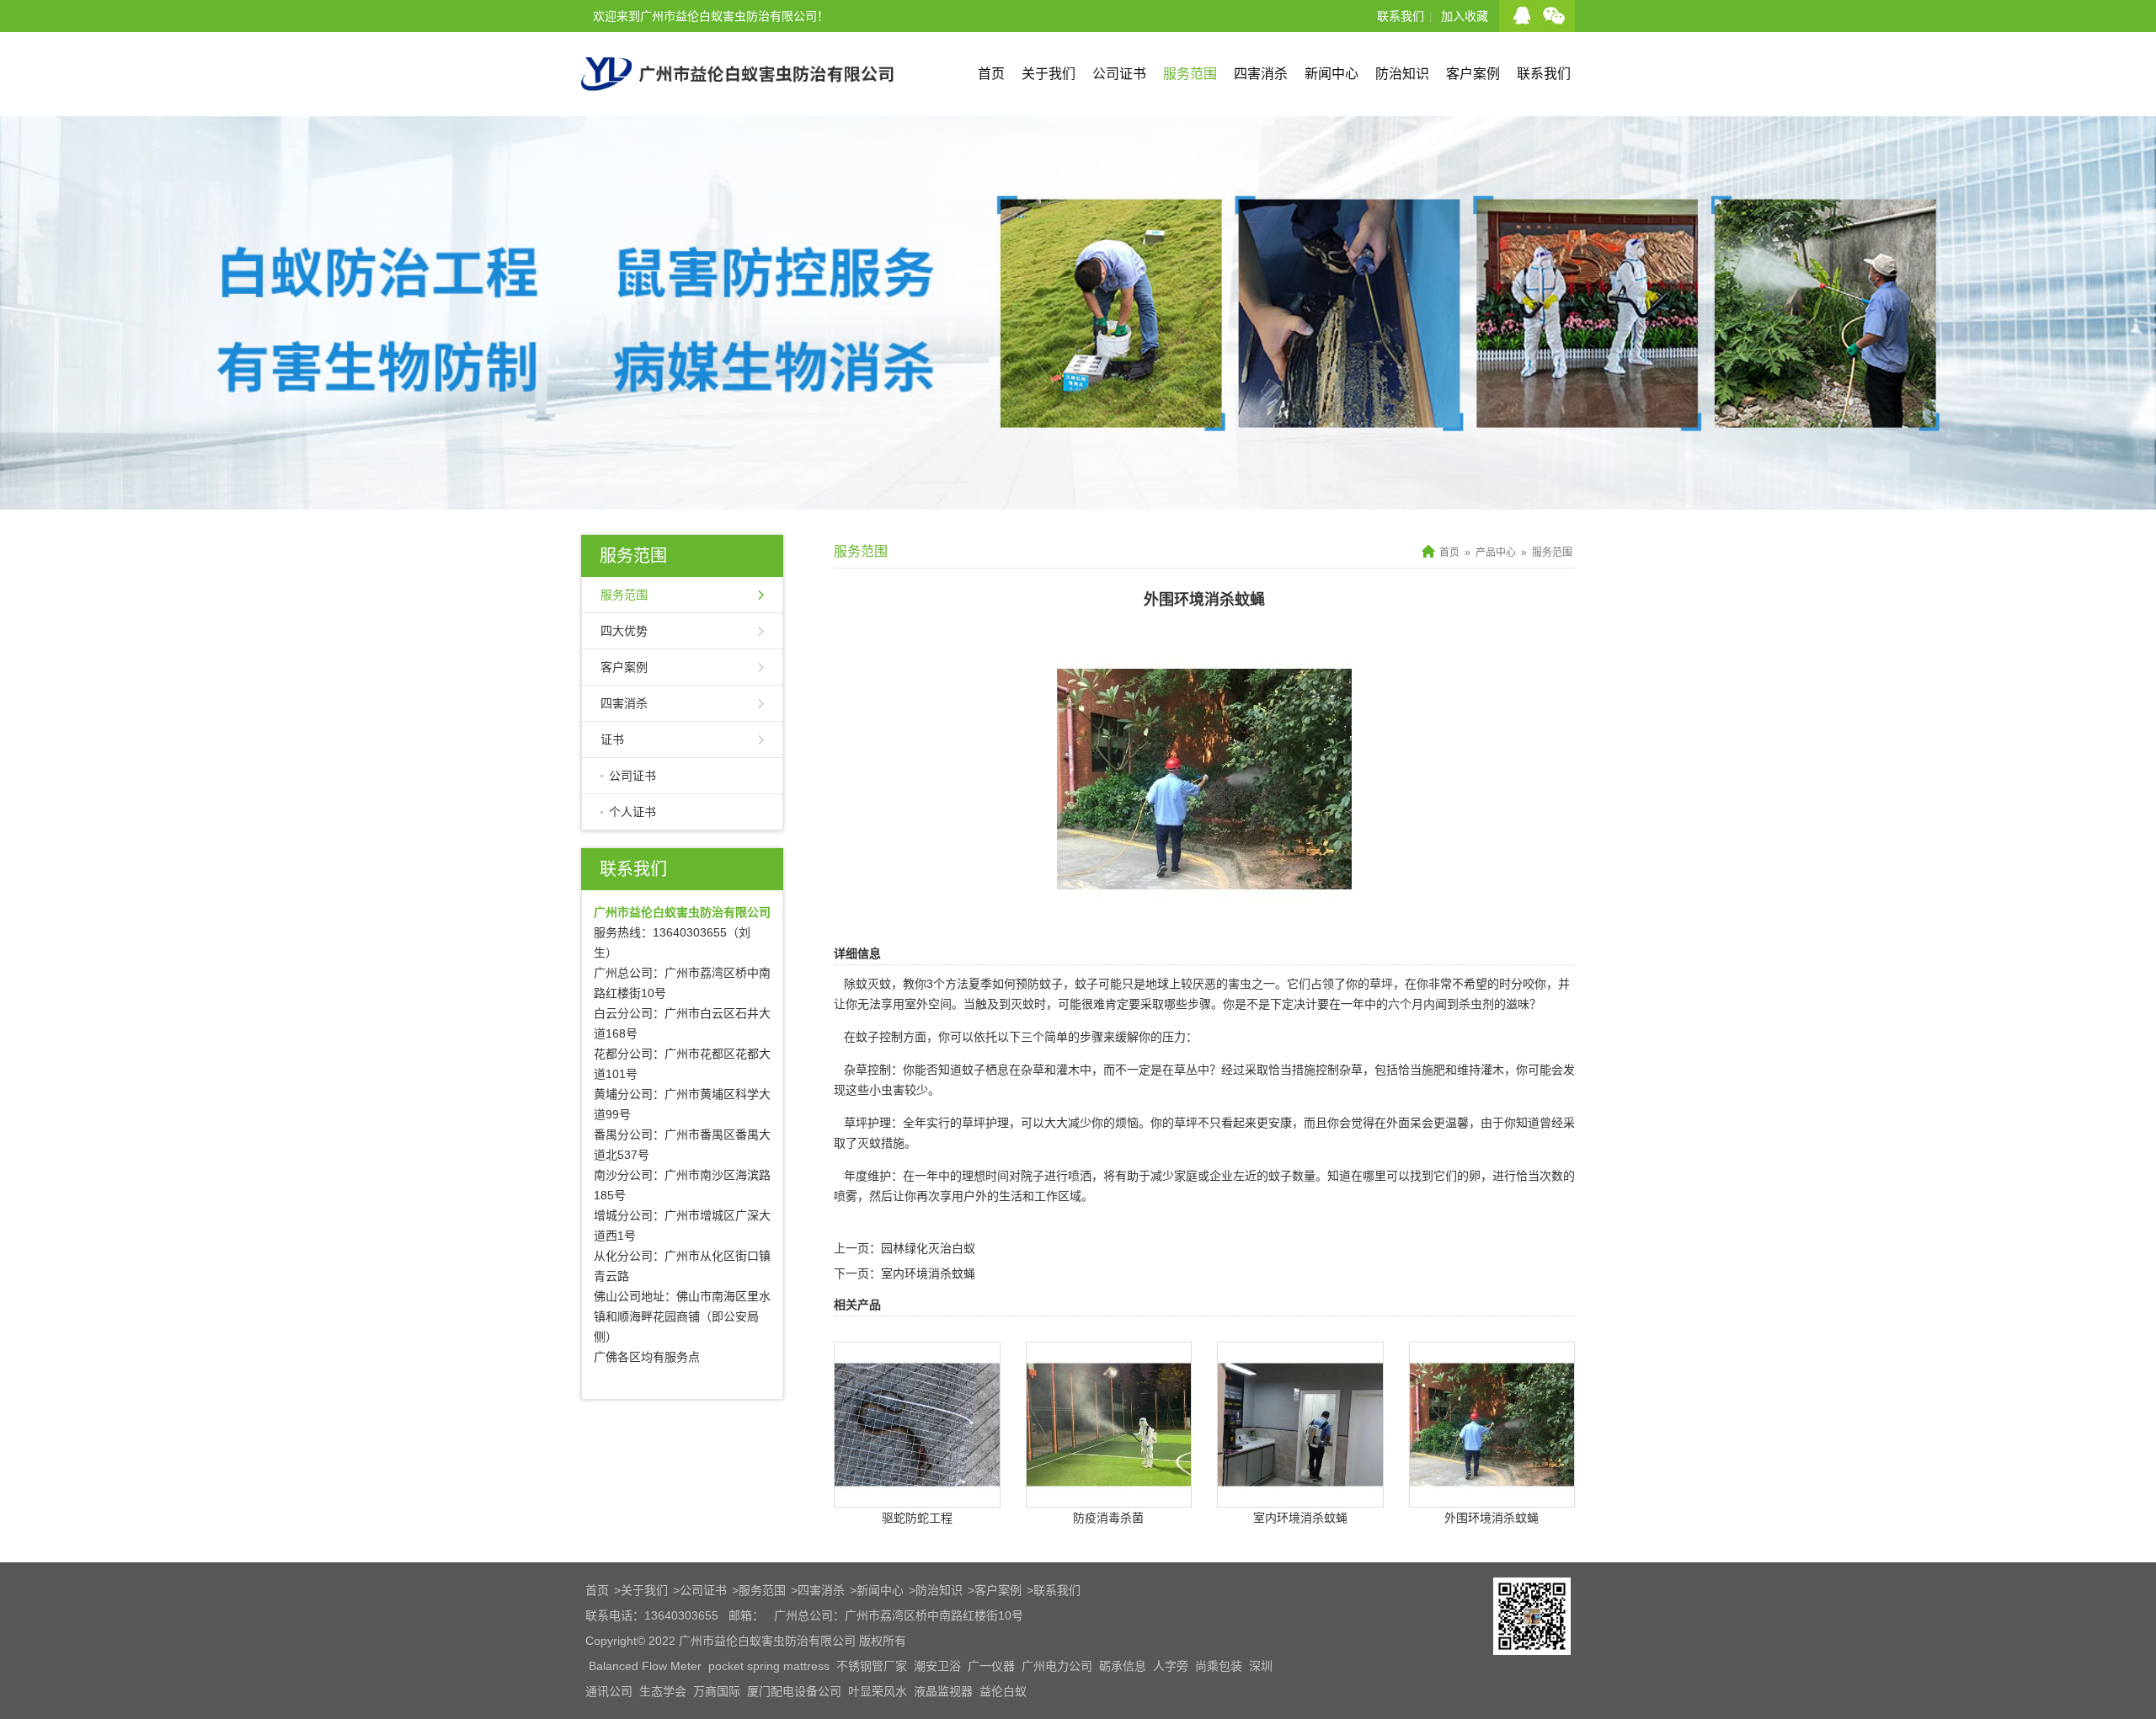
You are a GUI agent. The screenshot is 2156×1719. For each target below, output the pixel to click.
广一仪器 (991, 1666)
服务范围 (1190, 74)
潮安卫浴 (937, 1666)
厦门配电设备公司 (794, 1691)
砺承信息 (1123, 1666)
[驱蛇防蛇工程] (917, 1495)
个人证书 (632, 812)
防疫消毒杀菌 (1108, 1518)
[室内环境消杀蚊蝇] (1300, 1495)
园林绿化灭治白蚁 (928, 1248)
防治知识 (1402, 74)
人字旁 (1171, 1666)
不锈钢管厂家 (872, 1666)
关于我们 (1049, 74)
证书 (612, 739)
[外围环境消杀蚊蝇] (1204, 915)
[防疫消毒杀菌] (1109, 1495)
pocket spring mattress (769, 1666)
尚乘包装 (1219, 1666)
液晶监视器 (943, 1691)
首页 (991, 74)
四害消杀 (1261, 74)
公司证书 (1119, 74)
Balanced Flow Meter (645, 1666)
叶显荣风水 (878, 1691)
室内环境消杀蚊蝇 (928, 1273)
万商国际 (717, 1691)
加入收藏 (1465, 16)
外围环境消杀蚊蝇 (1492, 1518)
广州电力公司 (1057, 1666)
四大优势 (624, 631)
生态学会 (663, 1691)
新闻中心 (1331, 74)
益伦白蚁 (1003, 1691)
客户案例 (1473, 74)
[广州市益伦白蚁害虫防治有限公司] (737, 109)
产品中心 (1496, 553)
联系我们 (1401, 16)
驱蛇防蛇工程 (917, 1518)
